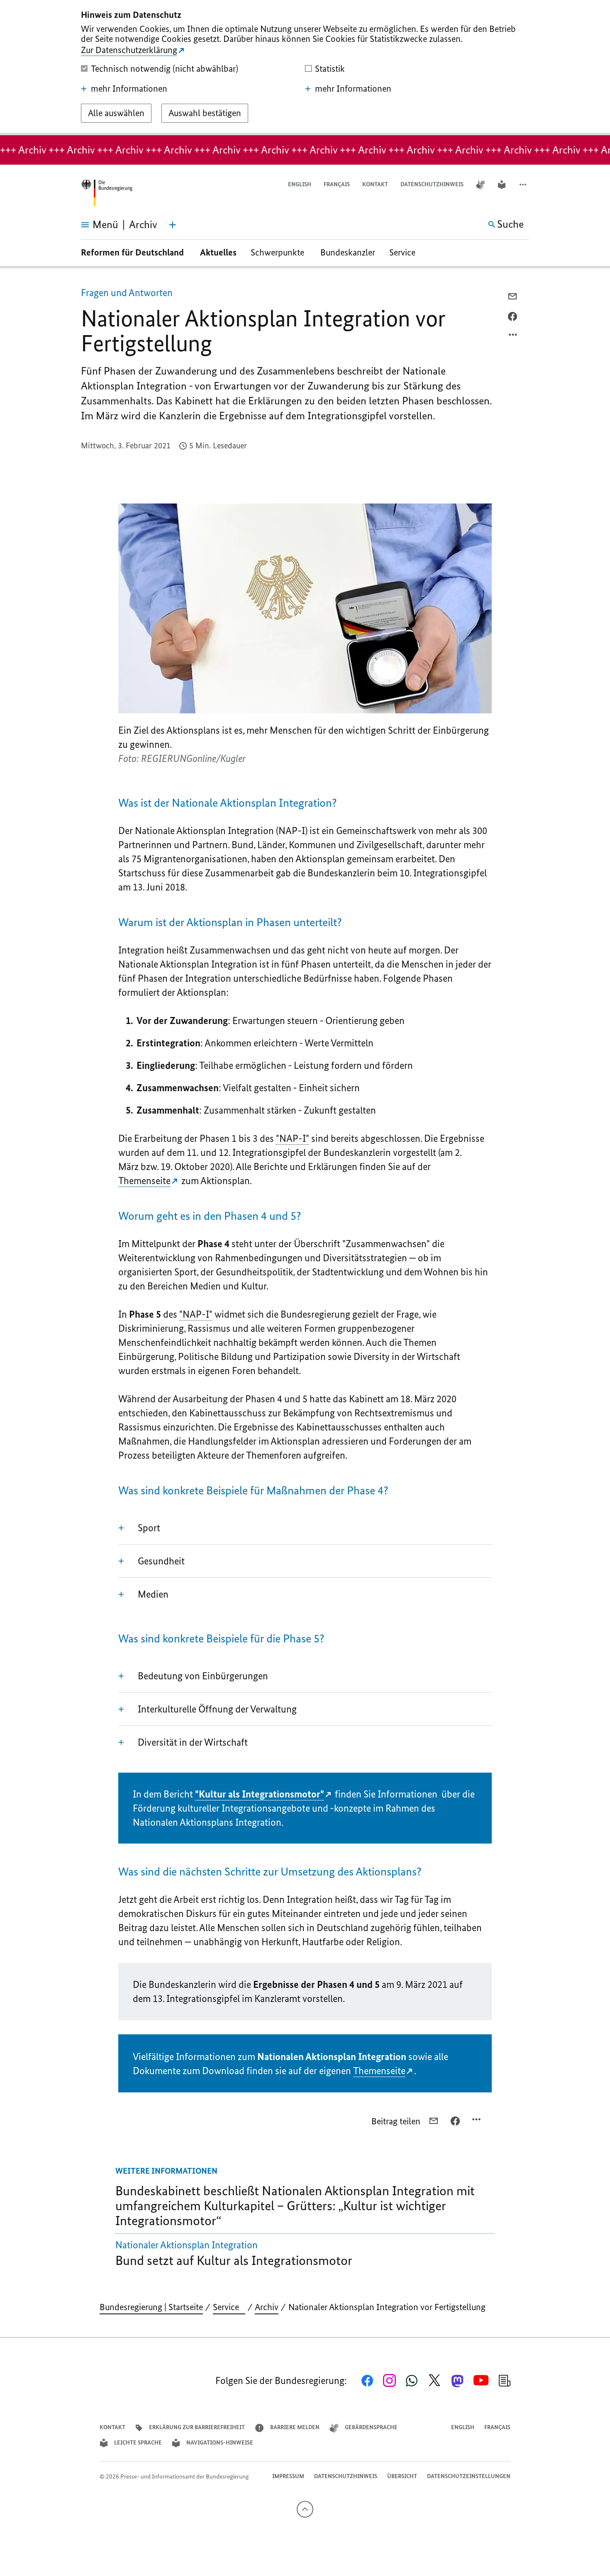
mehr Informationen (129, 89)
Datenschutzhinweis (432, 184)
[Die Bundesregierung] (107, 193)
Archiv (267, 2307)
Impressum (288, 2476)
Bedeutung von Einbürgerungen (203, 1676)
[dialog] (305, 68)
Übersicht (402, 2476)
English (300, 184)
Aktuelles (218, 252)
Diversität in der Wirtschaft (193, 1742)
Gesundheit (161, 1561)
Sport (149, 1528)
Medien (153, 1594)
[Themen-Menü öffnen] (173, 225)
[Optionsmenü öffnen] (513, 337)
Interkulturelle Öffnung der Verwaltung (217, 1709)
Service (405, 252)
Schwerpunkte (278, 252)
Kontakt (375, 184)
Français (337, 184)
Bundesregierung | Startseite (151, 2307)
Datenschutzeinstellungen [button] (469, 2476)
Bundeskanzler (348, 252)
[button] (524, 185)
